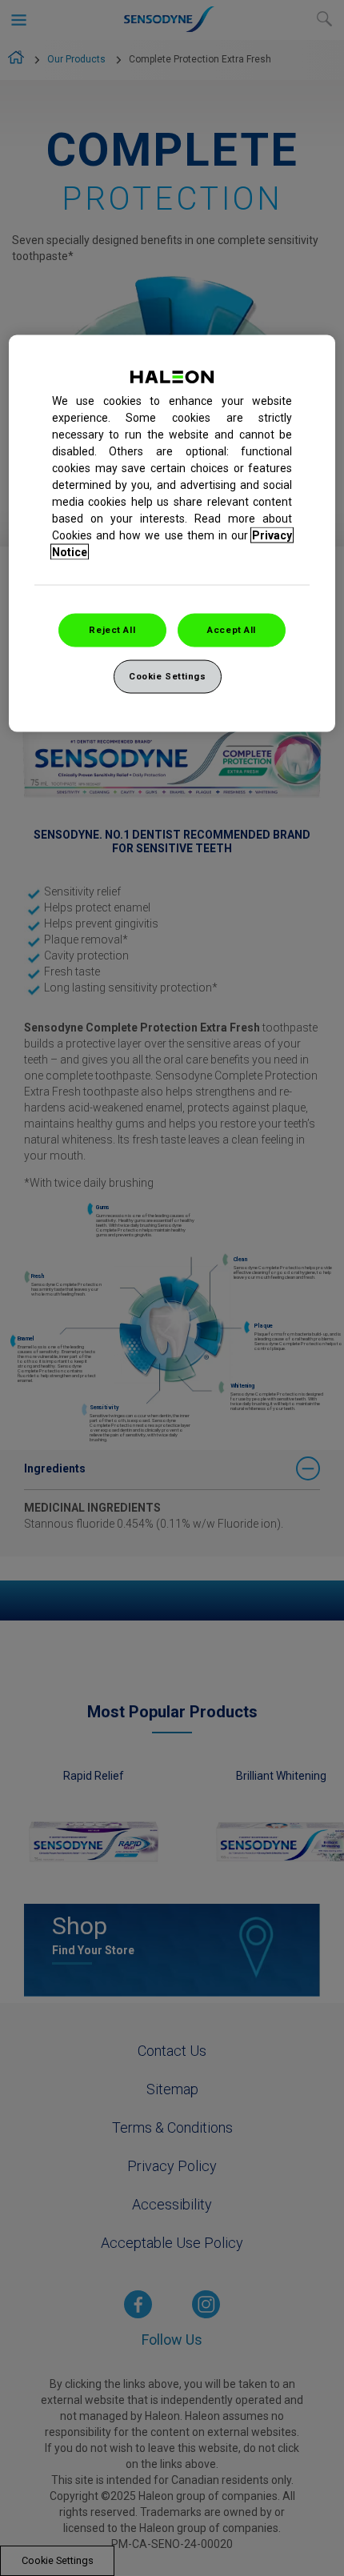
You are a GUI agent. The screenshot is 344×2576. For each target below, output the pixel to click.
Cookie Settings (168, 675)
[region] (172, 533)
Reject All (112, 629)
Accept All (232, 629)
